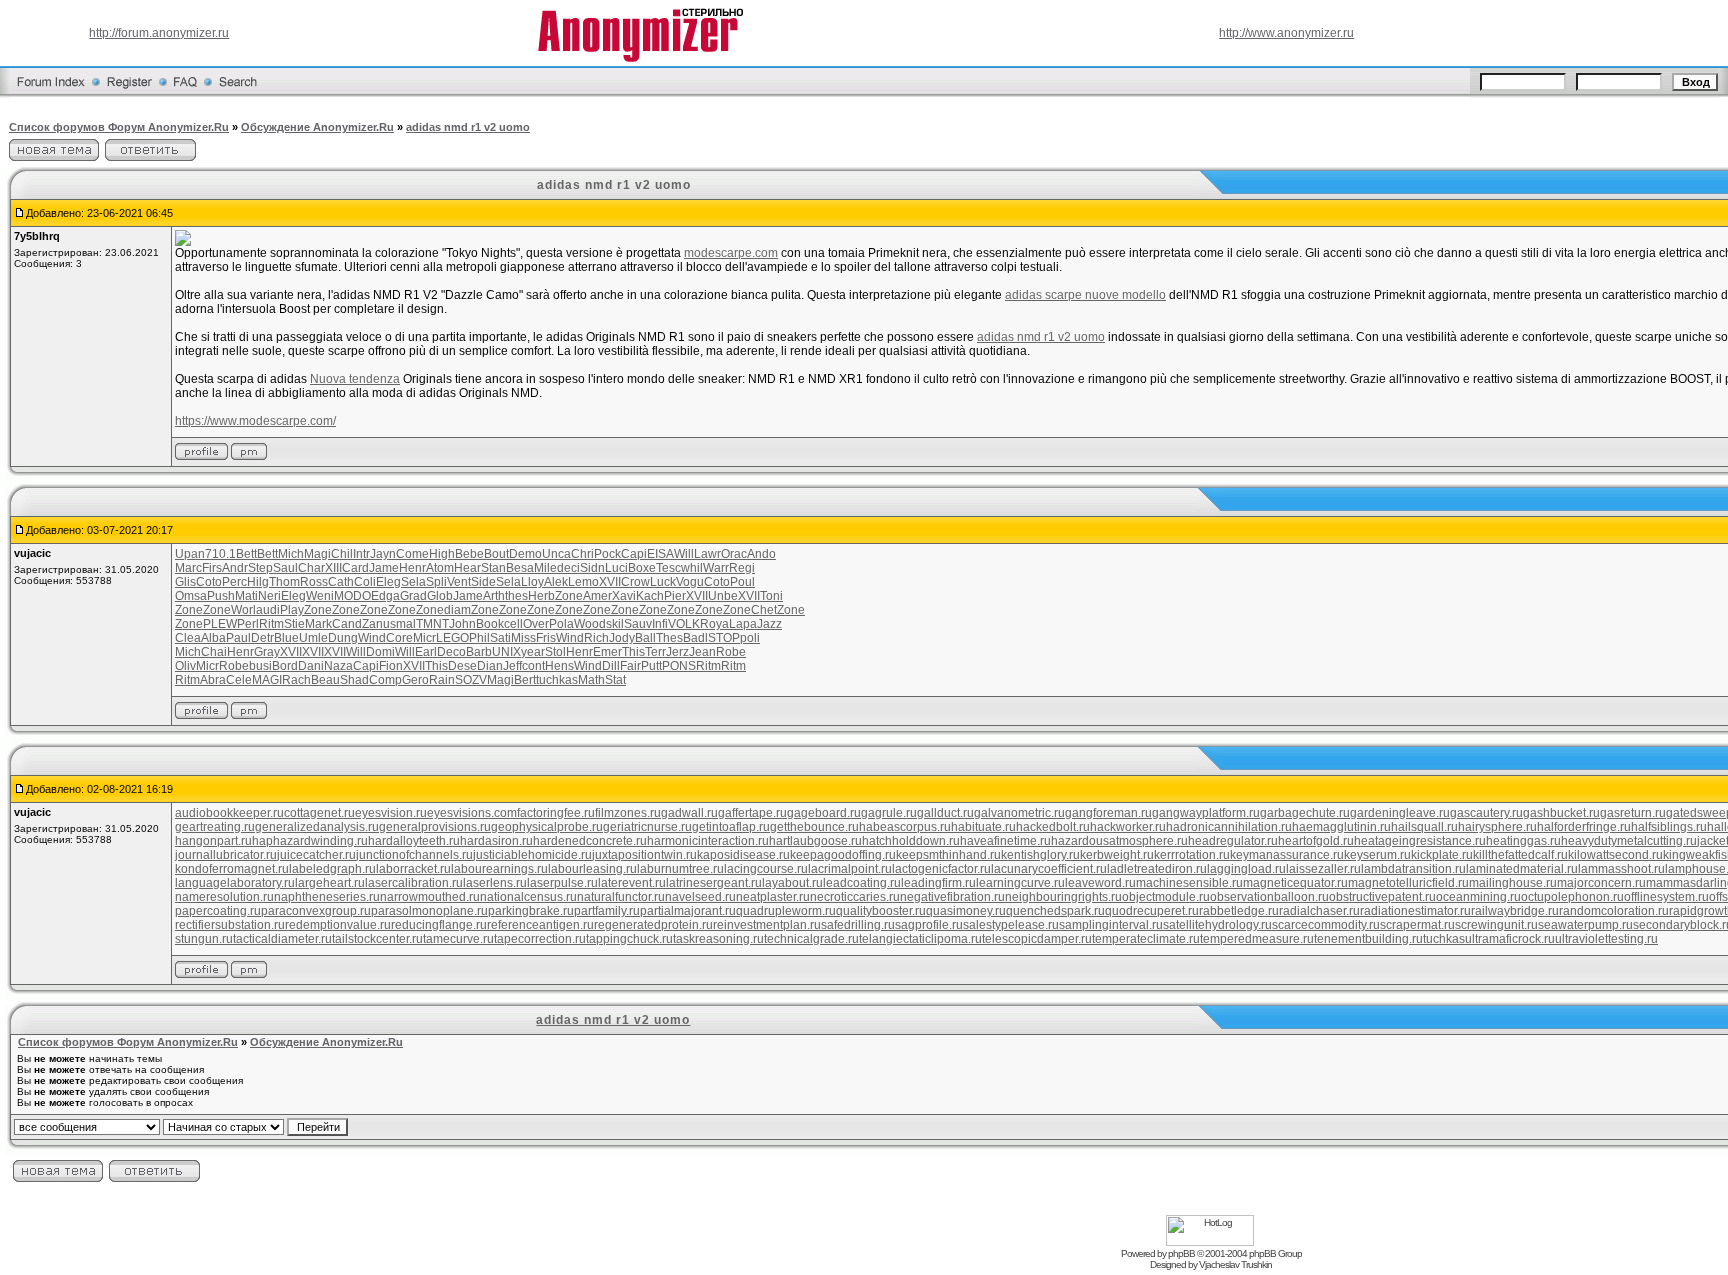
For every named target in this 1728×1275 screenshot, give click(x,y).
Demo (525, 554)
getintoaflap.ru (731, 827)
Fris (546, 638)
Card (355, 568)
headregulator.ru (1233, 841)
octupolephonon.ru (1572, 897)
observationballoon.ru (1269, 897)
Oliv (185, 666)
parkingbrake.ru (531, 911)
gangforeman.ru (1108, 813)
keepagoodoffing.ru (843, 855)
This (633, 652)
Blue (286, 638)
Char (311, 568)
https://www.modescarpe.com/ (255, 421)
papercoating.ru (218, 911)
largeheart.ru (330, 883)
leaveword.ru (1100, 883)
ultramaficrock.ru (1510, 939)
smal (403, 624)
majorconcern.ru (1601, 883)
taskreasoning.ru (718, 939)
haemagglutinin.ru (1341, 827)
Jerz (677, 652)
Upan (190, 554)
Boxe (642, 568)
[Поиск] (238, 94)
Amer (597, 596)
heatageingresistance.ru (1420, 841)
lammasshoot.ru (1621, 869)
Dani (311, 666)
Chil (342, 554)
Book (490, 624)
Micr (424, 638)
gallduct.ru (945, 813)
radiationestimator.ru (1415, 911)
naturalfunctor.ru (621, 897)
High (442, 554)
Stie (294, 624)
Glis (185, 582)
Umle (313, 638)
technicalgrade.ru (811, 939)
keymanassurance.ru (1287, 855)
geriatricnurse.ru (647, 827)
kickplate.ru (1442, 855)
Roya (714, 624)
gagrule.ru (889, 813)
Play (292, 610)
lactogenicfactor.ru (941, 869)
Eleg (388, 582)
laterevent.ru (632, 883)
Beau (325, 680)
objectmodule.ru (1166, 897)
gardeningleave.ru (1400, 813)
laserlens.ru (495, 883)
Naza (338, 666)
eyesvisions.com (472, 813)
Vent (459, 582)
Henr (412, 568)
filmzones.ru (628, 813)
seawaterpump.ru (1585, 925)
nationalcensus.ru (528, 897)
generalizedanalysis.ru (317, 827)
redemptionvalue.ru (338, 925)
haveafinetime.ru (1005, 841)
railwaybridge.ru (1515, 911)
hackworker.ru (1128, 827)
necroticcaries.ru (855, 897)
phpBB (1181, 1253)
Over (536, 624)
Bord (285, 666)
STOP (724, 638)
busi (260, 666)
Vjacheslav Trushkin (1235, 1264)
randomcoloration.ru (1614, 911)
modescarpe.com (731, 253)
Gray (267, 652)
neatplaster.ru (773, 897)
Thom (284, 582)
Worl (243, 610)
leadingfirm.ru (938, 883)
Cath (341, 582)
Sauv (638, 624)
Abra (213, 680)
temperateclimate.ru (1146, 939)
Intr (361, 554)
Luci (616, 568)
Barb (479, 652)
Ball (645, 638)
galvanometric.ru (1019, 813)
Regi (742, 568)
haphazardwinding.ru (310, 841)
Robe (731, 652)
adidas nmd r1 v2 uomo (468, 127)
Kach (650, 596)
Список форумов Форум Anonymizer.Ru (119, 127)
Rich (596, 638)
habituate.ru (983, 827)
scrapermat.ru (1417, 925)
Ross (314, 582)
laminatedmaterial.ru (1522, 869)
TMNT (432, 624)
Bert (525, 680)
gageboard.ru (824, 813)
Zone (569, 596)
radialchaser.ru (1319, 911)
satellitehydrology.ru (1217, 925)
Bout (496, 554)
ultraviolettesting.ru (1606, 939)
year (533, 652)
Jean (702, 652)
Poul (742, 582)
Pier (675, 596)
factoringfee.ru (556, 813)
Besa (520, 568)
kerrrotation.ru (1192, 855)
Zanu (376, 624)
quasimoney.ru (966, 911)
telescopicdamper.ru (1037, 939)
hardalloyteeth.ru (414, 841)
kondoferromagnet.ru (232, 869)
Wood (590, 624)
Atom (440, 568)
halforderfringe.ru (1584, 827)
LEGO (452, 638)
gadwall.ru (689, 813)
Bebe (469, 554)
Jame (384, 568)
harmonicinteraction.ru (708, 841)
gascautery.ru (1486, 813)
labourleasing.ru (592, 869)
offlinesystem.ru (1666, 897)
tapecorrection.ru (540, 939)
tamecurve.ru (458, 939)
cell (513, 624)
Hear (467, 568)
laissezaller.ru (1323, 869)
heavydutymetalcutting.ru (1629, 841)
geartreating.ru (215, 827)
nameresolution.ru (224, 897)
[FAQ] (185, 94)
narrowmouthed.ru (430, 897)
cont (533, 666)
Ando (761, 554)
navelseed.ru (700, 897)
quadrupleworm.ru (786, 911)
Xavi (624, 596)
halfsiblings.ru (1669, 827)
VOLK (684, 624)
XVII (610, 582)
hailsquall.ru (1424, 827)
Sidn (592, 568)
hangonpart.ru (213, 841)
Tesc (668, 568)
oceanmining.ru (1478, 897)
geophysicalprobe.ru (547, 827)
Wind (372, 638)
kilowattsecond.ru (1615, 855)
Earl (426, 652)
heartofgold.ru (1316, 841)
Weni (320, 596)
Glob (440, 596)
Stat (615, 680)
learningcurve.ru (1020, 883)
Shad (354, 680)
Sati (500, 638)
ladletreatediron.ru (1157, 869)
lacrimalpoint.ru (850, 869)
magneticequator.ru (1295, 883)
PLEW (220, 624)
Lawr (707, 554)
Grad (413, 596)
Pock (607, 554)
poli (750, 638)
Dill (611, 666)
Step (260, 568)
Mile (545, 568)
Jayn (383, 554)
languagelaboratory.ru (235, 883)
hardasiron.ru (496, 841)
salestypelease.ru (1011, 925)
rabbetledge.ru (1239, 911)
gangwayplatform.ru (1206, 813)
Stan (493, 568)
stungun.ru (204, 939)
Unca (556, 554)
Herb (541, 596)
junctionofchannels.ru (414, 855)
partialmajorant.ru (688, 911)
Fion (391, 666)
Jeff (512, 666)
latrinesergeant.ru (714, 883)
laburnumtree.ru (680, 869)
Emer (607, 652)
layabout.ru (792, 883)
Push (221, 596)
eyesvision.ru (391, 813)
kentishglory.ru (1040, 855)
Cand (347, 624)
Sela (413, 582)
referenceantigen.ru (540, 925)
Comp (385, 680)
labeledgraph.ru (332, 869)
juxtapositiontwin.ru (644, 855)
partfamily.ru (607, 911)
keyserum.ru (1377, 855)
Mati (246, 596)
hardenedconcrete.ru (590, 841)
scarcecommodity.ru (1326, 925)
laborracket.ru (413, 869)
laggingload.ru (1246, 869)
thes (516, 596)
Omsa (191, 596)
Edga (385, 596)
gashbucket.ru (1561, 813)
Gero (415, 680)
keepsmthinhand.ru (948, 855)
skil (615, 624)
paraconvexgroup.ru (316, 911)
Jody (622, 638)
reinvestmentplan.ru (767, 925)
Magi (317, 554)
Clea (188, 638)
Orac (734, 554)
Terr (655, 652)
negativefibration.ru (952, 897)
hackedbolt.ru (1053, 827)
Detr (262, 638)
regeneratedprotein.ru (653, 925)
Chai (214, 652)
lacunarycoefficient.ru (1049, 869)
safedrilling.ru (858, 925)
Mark (318, 624)
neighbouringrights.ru (1063, 897)
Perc (234, 582)
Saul (285, 568)
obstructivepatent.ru (1382, 897)
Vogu (690, 582)
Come (412, 554)
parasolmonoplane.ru (429, 911)
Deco (451, 652)
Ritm (271, 624)
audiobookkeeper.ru (229, 813)
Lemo (583, 582)
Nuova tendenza (355, 379)
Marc (188, 568)
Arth (494, 596)
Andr (235, 568)
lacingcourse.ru (766, 869)
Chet (764, 610)
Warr (716, 568)
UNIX (506, 652)
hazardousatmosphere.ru (1119, 841)
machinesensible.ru (1189, 883)
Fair (630, 666)
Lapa (743, 624)
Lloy (532, 582)
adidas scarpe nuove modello (1085, 295)
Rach (296, 680)
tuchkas (557, 680)
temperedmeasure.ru (1257, 939)
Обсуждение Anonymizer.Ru (317, 127)
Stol (555, 652)
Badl (695, 638)
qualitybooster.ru (881, 911)
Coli (365, 582)
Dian (490, 666)
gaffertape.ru (752, 813)
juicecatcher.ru (316, 855)
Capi (634, 554)
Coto (209, 582)
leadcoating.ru (862, 883)
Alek (556, 582)
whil (692, 568)
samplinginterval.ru (1111, 925)
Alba (213, 638)
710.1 (220, 554)
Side (483, 582)
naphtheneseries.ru (327, 897)
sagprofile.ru (929, 925)
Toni (771, 596)
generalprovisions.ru (435, 827)
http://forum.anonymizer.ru (159, 33)
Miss (523, 638)
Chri (582, 554)
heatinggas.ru (1523, 841)
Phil (479, 638)
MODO (352, 596)
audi (268, 610)
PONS (679, 666)
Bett (246, 554)
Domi (380, 652)
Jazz (769, 624)
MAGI (267, 680)
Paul (238, 638)
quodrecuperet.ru (1152, 911)
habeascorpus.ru (905, 827)
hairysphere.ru (1497, 827)
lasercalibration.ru (414, 883)
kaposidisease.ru (743, 855)
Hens (559, 666)
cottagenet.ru (319, 813)
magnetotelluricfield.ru (1408, 883)
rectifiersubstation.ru (230, 925)
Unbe (723, 596)
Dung (343, 638)
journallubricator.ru (226, 855)
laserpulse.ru (562, 883)
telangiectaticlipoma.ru (920, 939)
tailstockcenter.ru (377, 939)
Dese (462, 666)
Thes (669, 638)
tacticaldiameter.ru (282, 939)
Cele (239, 680)
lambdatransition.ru (1413, 869)
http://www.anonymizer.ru (1286, 33)
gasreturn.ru (1633, 813)
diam (457, 610)
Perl (248, 624)
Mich (291, 554)
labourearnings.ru (499, 869)
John (462, 624)
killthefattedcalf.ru (1520, 855)
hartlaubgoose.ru (815, 841)
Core (399, 638)
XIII (333, 568)
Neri (269, 596)
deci (568, 568)
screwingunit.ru (1496, 925)
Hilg (258, 582)
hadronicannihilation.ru (1229, 827)
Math (591, 680)
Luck (663, 582)
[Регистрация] (129, 94)
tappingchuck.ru (629, 939)
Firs (212, 568)
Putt (651, 666)
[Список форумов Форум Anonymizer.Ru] (51, 94)
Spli (436, 582)
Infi (660, 624)
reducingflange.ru (439, 925)
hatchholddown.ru (911, 841)
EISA (660, 554)
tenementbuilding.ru (1368, 939)
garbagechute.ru (1305, 813)
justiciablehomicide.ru (532, 855)
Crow (635, 582)
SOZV (471, 680)
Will (684, 554)
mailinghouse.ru (1513, 883)
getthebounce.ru (814, 827)
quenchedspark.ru (1055, 911)
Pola (561, 624)
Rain (442, 680)
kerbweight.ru (1117, 855)
